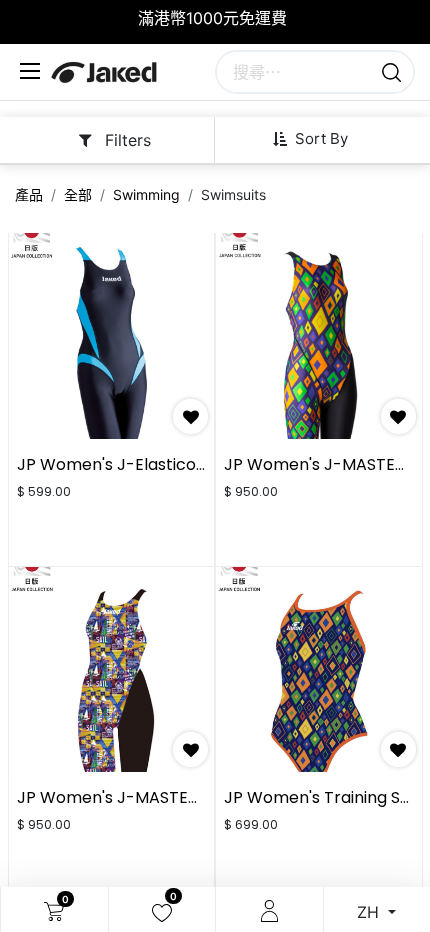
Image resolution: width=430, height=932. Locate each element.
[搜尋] (391, 72)
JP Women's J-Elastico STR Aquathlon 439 (182, 464)
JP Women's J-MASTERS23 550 (138, 797)
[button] (318, 139)
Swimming (146, 194)
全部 (78, 194)
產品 (29, 194)
